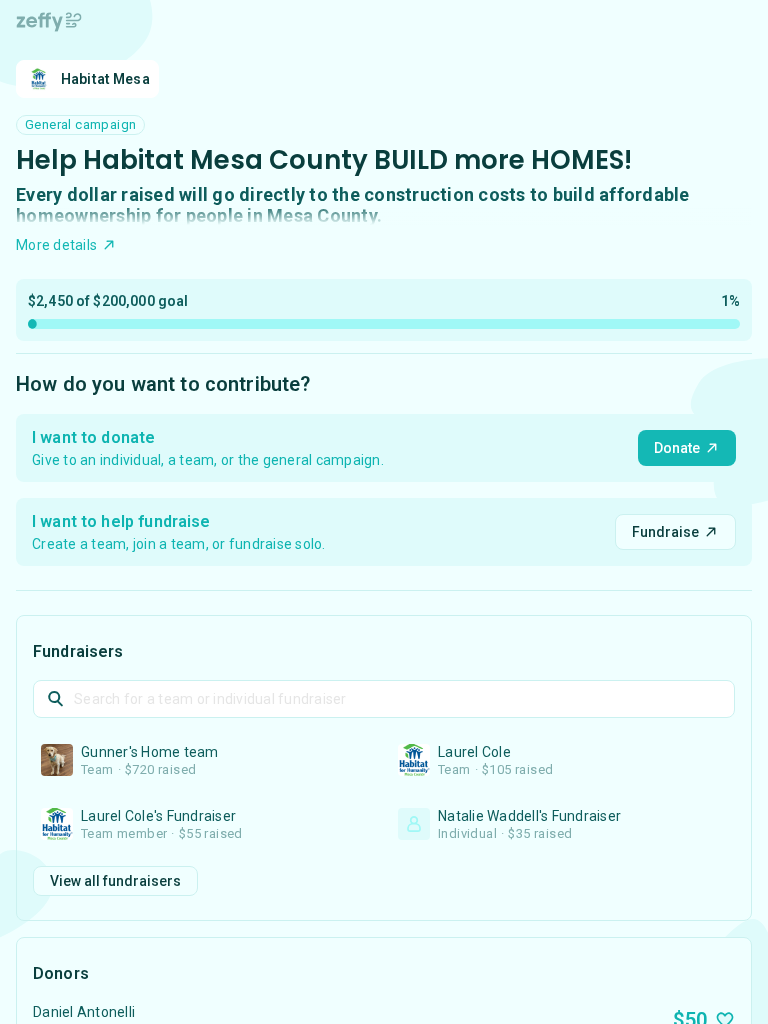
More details (56, 245)
